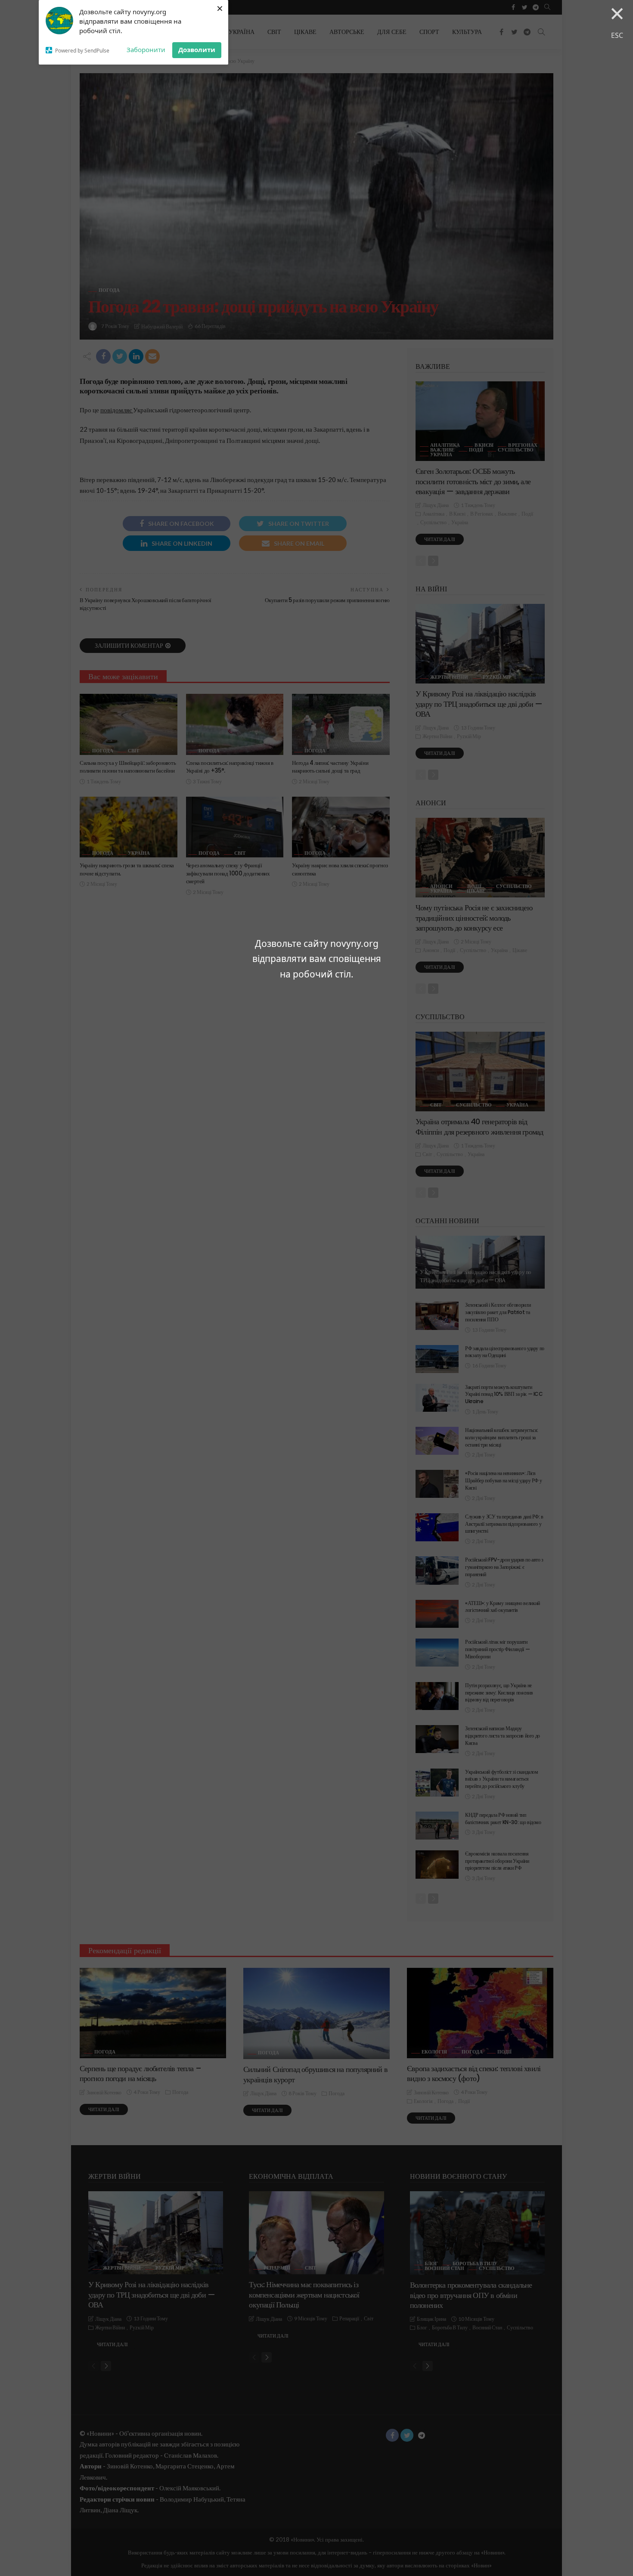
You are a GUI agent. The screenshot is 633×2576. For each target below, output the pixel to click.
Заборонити (146, 49)
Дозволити (197, 49)
